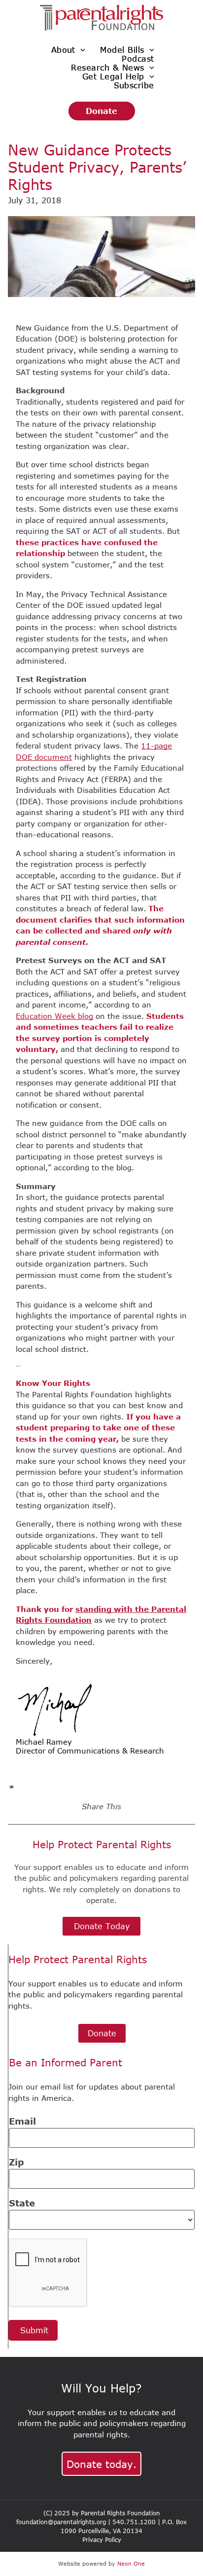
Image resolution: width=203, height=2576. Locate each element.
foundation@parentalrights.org (61, 2522)
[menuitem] (68, 50)
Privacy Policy (102, 2539)
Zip (17, 2162)
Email (22, 2121)
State (22, 2203)
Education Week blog (54, 1016)
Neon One (131, 2563)
